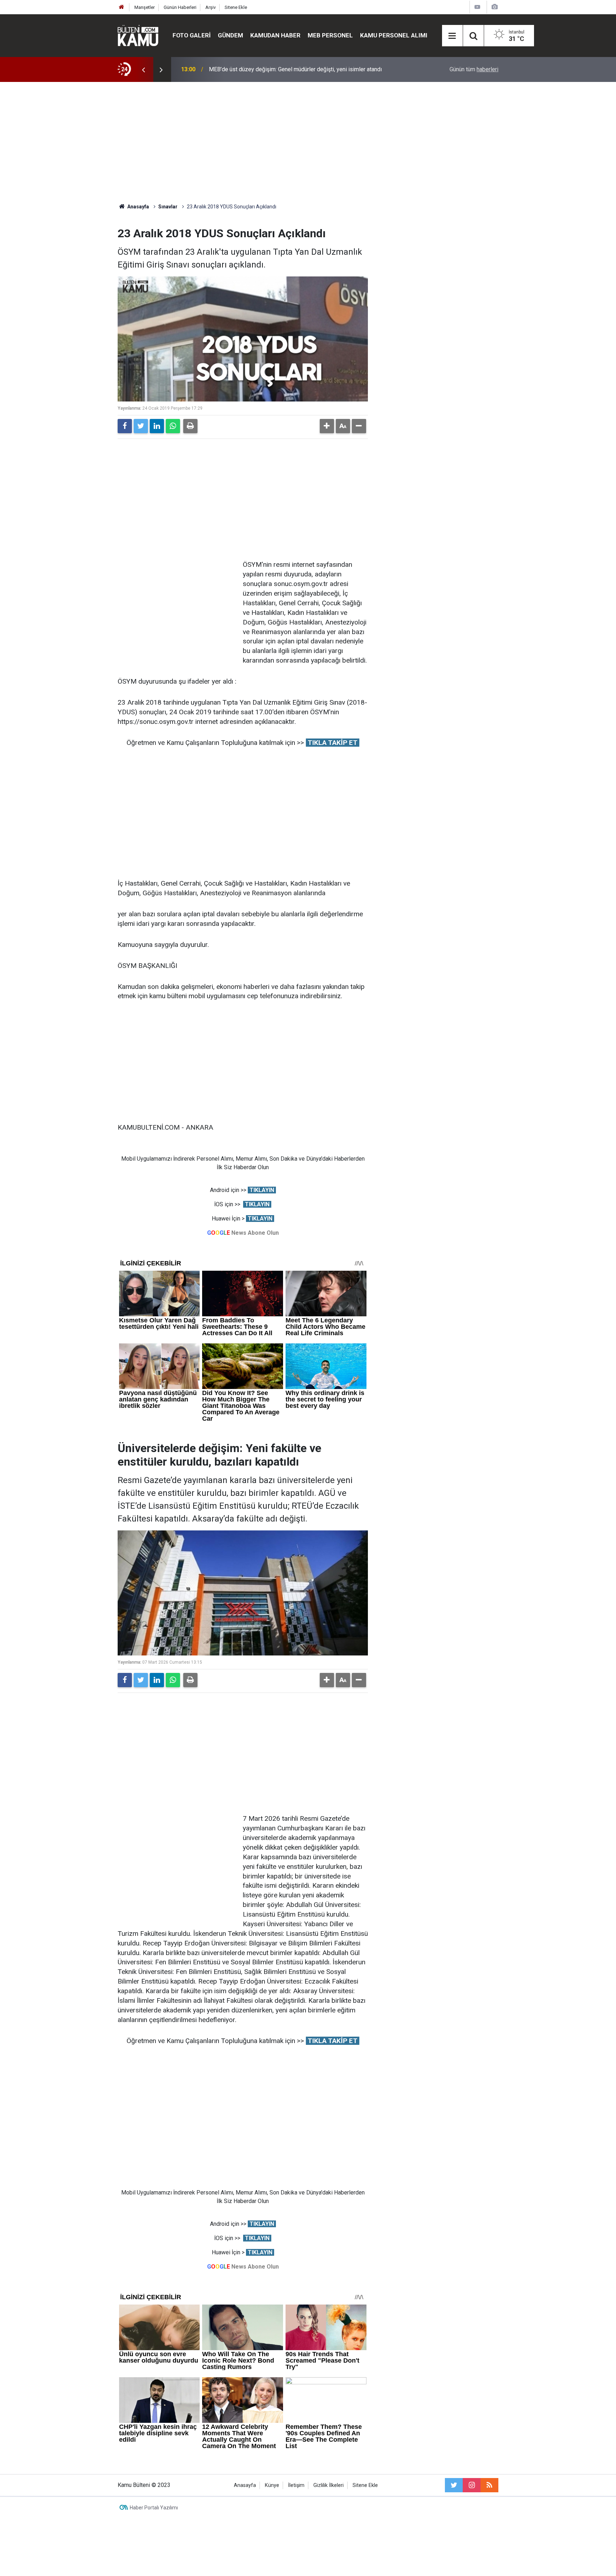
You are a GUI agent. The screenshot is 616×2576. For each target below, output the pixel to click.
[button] (327, 426)
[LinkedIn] (157, 426)
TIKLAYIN (262, 1190)
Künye (272, 2485)
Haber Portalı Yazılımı (154, 2508)
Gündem (230, 35)
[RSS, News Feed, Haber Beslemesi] (489, 2485)
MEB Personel (330, 35)
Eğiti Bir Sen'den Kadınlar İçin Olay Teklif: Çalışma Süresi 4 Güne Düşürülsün (302, 69)
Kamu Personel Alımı (394, 35)
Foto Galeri (192, 35)
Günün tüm (474, 69)
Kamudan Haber (275, 35)
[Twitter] (141, 426)
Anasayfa (245, 2485)
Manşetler (145, 7)
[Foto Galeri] (494, 7)
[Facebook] (125, 426)
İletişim (296, 2485)
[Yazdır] (190, 426)
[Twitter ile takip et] (454, 2485)
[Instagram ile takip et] (472, 2485)
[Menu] (452, 36)
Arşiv (211, 7)
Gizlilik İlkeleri (328, 2485)
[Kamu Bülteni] (138, 36)
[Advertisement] (308, 142)
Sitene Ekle (236, 7)
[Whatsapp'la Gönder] (173, 426)
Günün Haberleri (180, 7)
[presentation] (143, 69)
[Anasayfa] (122, 7)
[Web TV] (477, 7)
